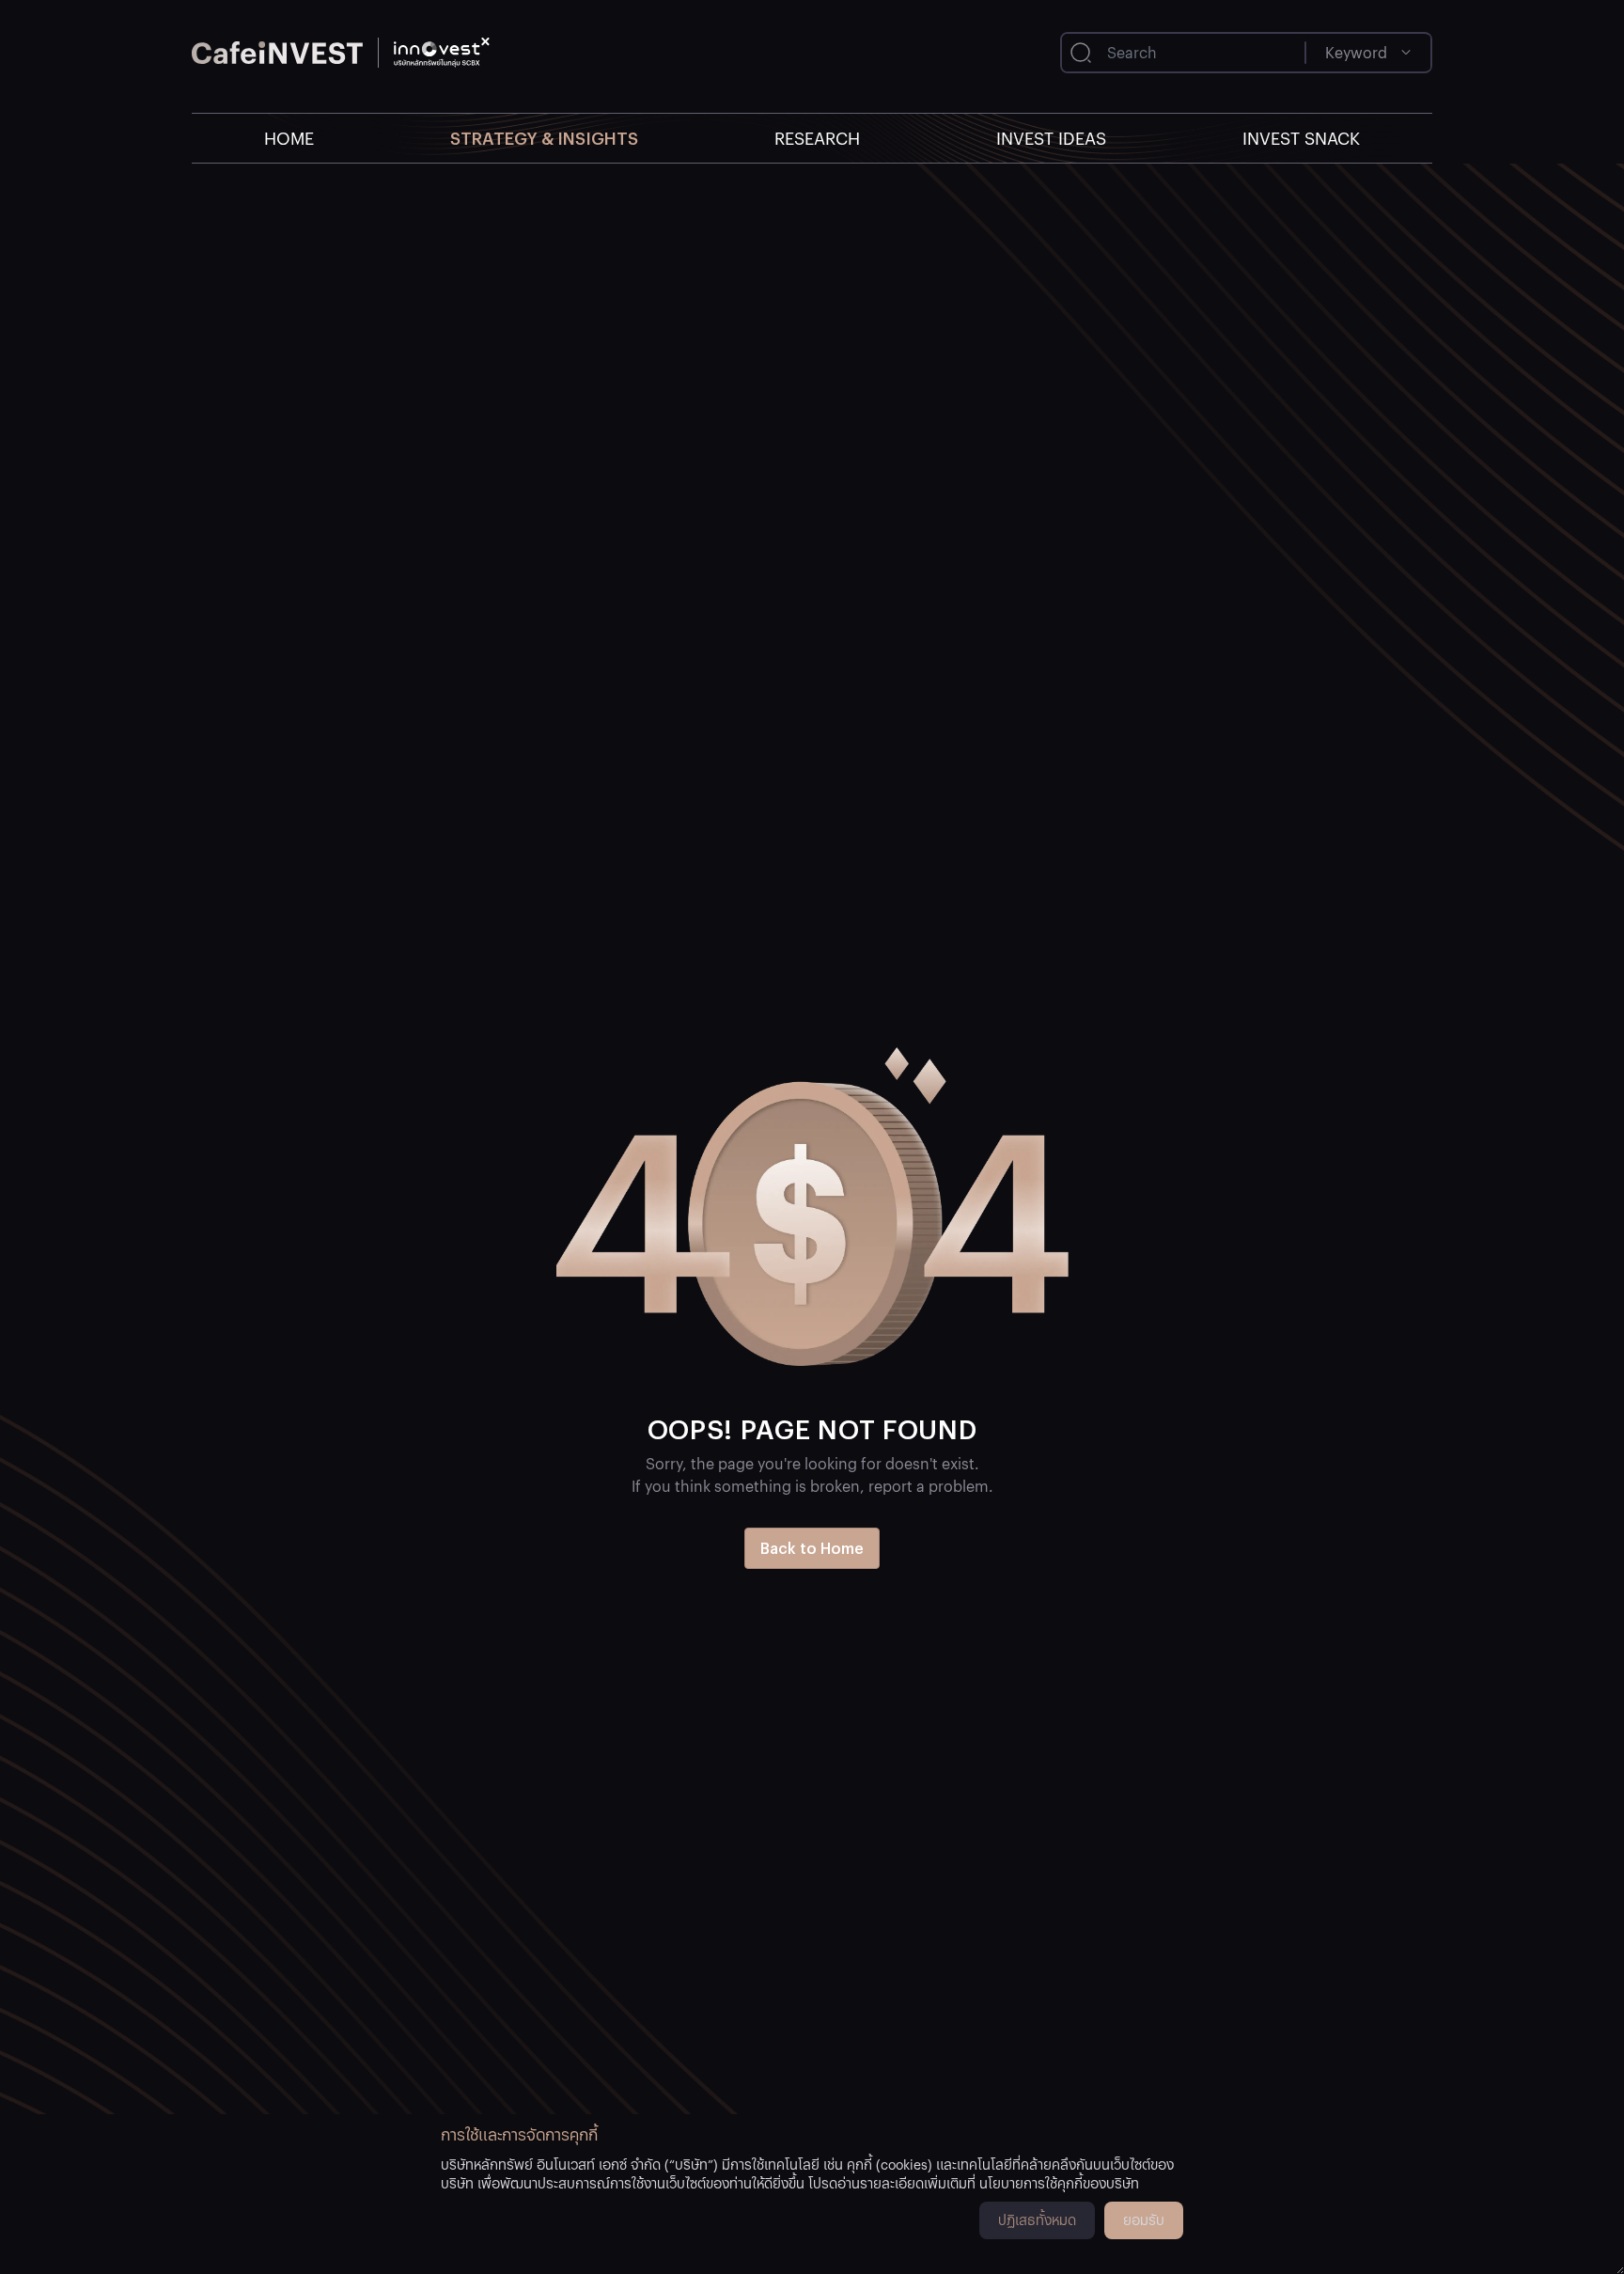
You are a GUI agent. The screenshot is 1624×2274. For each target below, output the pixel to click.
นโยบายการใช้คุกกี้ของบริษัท (1059, 2183)
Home (289, 138)
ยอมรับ (1144, 2219)
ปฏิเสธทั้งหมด (1037, 2219)
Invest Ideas (1051, 138)
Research (817, 138)
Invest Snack (1301, 138)
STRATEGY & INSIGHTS (544, 138)
